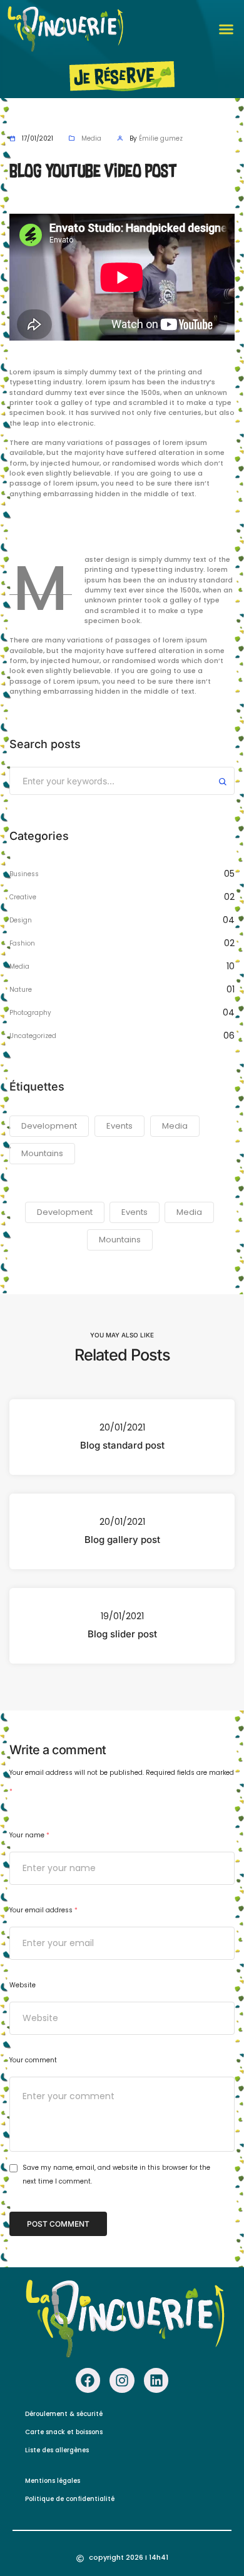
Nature (21, 990)
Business (24, 874)
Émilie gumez (161, 138)
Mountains (42, 1153)
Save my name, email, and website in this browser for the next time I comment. (116, 2174)
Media (91, 138)
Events (119, 1126)
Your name (29, 1835)
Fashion (22, 943)
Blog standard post (122, 1445)
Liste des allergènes (57, 2450)
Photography (30, 1013)
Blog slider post (122, 1634)
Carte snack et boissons (64, 2432)
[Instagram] (122, 2380)
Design (21, 920)
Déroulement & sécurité (64, 2414)
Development (49, 1126)
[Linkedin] (156, 2380)
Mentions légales (53, 2481)
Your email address (43, 1910)
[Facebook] (88, 2380)
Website (23, 1985)
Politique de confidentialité (70, 2499)
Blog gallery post (122, 1540)
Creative (23, 897)
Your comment (33, 2060)
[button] (226, 29)
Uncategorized (33, 1036)
